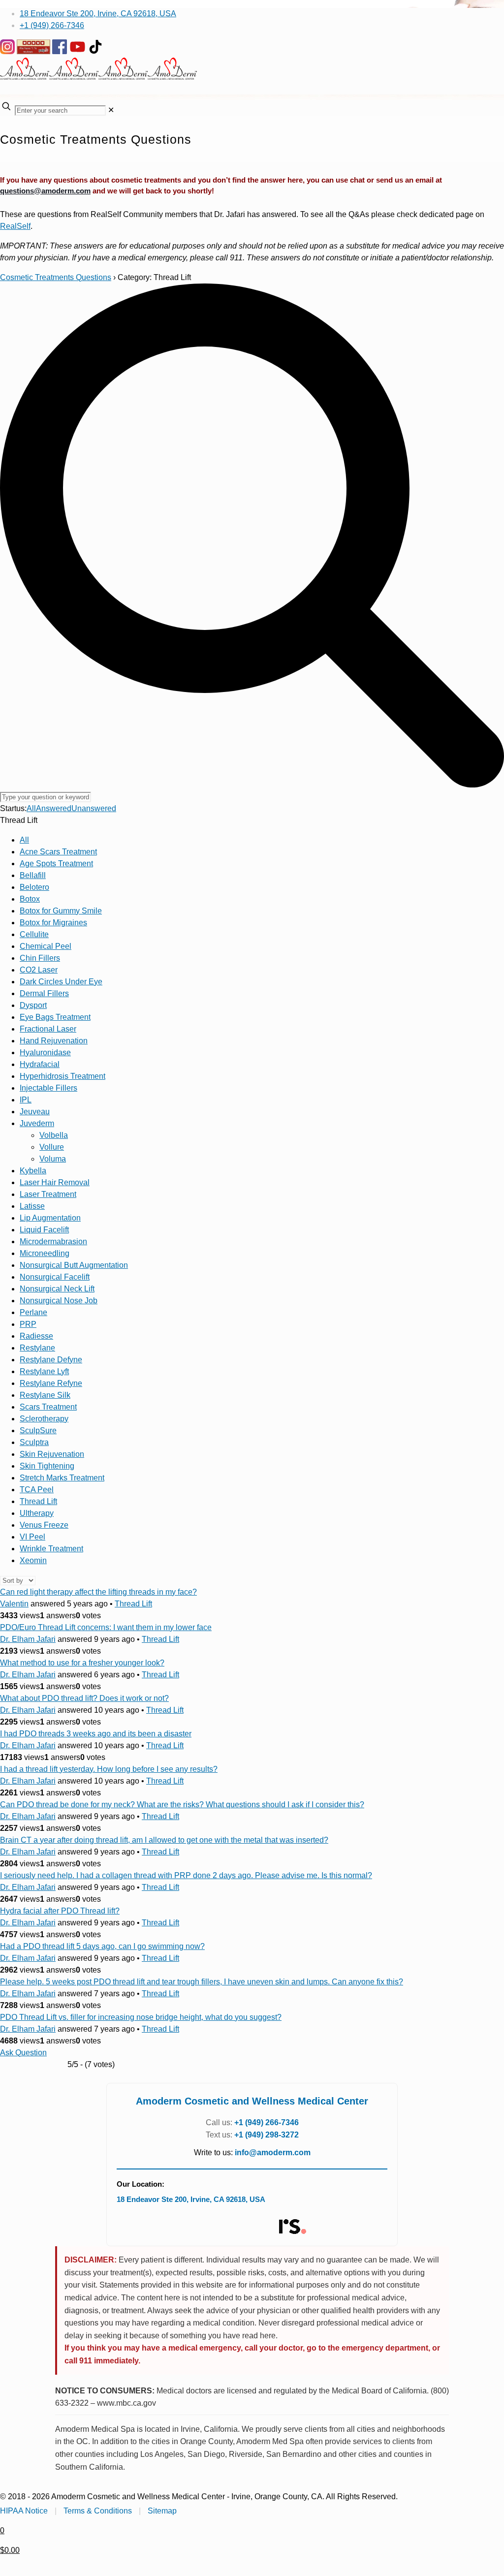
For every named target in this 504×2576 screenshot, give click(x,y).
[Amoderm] (98, 77)
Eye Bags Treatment (55, 1017)
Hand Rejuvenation (54, 1041)
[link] (111, 110)
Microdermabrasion (53, 1241)
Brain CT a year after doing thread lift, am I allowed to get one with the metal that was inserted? (164, 1840)
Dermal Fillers (44, 993)
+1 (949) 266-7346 (52, 25)
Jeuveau (35, 1112)
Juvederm (37, 1123)
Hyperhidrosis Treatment (63, 1076)
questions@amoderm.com (45, 191)
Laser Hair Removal (55, 1182)
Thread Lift (38, 1501)
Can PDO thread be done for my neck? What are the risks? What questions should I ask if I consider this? (182, 1805)
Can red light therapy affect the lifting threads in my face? (98, 1592)
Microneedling (45, 1253)
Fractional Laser (48, 1029)
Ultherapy (37, 1513)
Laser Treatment (48, 1194)
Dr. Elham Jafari (28, 1639)
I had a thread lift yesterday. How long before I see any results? (109, 1769)
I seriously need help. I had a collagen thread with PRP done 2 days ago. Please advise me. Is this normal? (186, 1875)
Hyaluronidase (45, 1052)
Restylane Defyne (51, 1360)
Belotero (34, 887)
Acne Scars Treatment (58, 852)
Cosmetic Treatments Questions (56, 277)
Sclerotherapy (44, 1419)
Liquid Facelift (44, 1230)
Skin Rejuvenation (52, 1454)
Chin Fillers (40, 958)
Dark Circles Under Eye (61, 982)
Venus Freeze (44, 1525)
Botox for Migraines (53, 923)
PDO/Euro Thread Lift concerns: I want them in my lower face (106, 1627)
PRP (28, 1324)
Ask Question (23, 2053)
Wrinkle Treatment (51, 1549)
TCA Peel (37, 1490)
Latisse (32, 1206)
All (31, 808)
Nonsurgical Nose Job (59, 1301)
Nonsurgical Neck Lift (57, 1289)
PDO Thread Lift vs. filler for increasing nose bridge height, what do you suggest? (141, 2017)
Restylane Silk (45, 1395)
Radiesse (36, 1336)
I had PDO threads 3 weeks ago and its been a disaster (96, 1734)
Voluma (53, 1159)
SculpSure (38, 1430)
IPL (26, 1100)
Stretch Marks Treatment (62, 1478)
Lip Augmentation (50, 1218)
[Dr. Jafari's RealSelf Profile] (292, 2227)
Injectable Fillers (48, 1088)
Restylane (37, 1348)
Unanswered (94, 808)
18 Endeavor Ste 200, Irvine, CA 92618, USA (98, 14)
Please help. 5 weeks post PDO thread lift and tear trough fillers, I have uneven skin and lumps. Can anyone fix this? (202, 1982)
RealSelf (15, 226)
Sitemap (162, 2511)
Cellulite (34, 934)
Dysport (33, 1005)
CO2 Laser (39, 970)
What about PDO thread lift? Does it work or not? (84, 1698)
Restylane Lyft (44, 1371)
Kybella (33, 1171)
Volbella (54, 1135)
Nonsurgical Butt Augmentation (74, 1265)
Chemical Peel (46, 946)
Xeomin (33, 1560)
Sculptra (34, 1442)
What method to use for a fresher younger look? (82, 1663)
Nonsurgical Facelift (55, 1277)
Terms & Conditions (98, 2511)
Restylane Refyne (51, 1383)
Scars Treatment (48, 1407)
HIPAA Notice (24, 2511)
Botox (30, 899)
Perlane (33, 1312)
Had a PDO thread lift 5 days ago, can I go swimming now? (102, 1946)
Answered (54, 808)
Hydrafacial (40, 1064)
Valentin (14, 1604)
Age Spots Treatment (56, 864)
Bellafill (33, 875)
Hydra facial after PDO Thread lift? (60, 1911)
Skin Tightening (47, 1466)
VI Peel (32, 1537)
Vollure (52, 1147)
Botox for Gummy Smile (61, 911)
